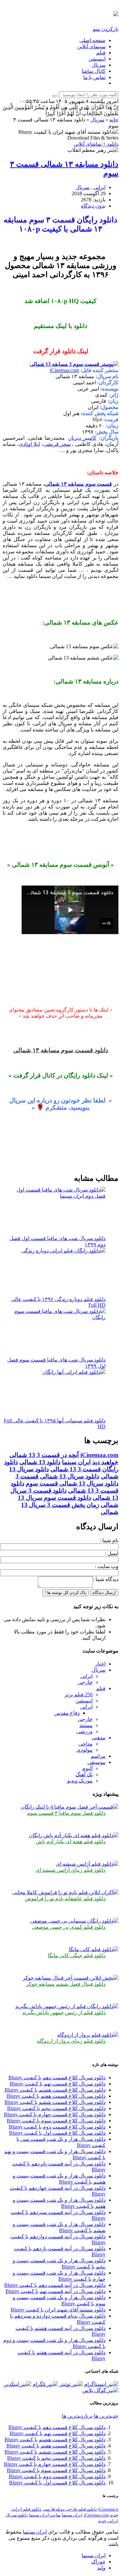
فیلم (101, 53)
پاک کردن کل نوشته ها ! (66, 1593)
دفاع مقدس (67, 1713)
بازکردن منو (106, 29)
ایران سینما (76, 1462)
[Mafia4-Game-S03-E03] (70, 1807)
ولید (101, 2568)
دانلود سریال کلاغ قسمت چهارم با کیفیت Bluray (55, 2114)
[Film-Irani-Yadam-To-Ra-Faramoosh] (65, 1892)
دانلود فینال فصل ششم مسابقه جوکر (66, 1984)
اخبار (100, 1664)
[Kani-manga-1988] (94, 1949)
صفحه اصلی (92, 40)
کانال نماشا (94, 71)
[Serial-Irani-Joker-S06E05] (71, 1978)
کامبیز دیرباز (83, 438)
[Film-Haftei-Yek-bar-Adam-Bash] (74, 1835)
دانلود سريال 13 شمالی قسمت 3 (57, 1476)
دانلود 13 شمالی (40, 1462)
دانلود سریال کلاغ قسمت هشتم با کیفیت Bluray (55, 2090)
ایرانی (99, 187)
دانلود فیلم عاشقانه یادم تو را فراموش (65, 1898)
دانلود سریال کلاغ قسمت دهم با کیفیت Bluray (57, 2078)
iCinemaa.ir (108, 2509)
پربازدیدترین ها (77, 2416)
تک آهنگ (84, 1774)
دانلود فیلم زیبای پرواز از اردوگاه (71, 2041)
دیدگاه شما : (106, 1579)
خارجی (85, 1682)
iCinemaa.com (64, 370)
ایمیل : (112, 1553)
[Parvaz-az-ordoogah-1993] (88, 2035)
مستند (86, 1725)
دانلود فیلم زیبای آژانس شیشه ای (71, 1870)
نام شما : (109, 1540)
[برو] (55, 96)
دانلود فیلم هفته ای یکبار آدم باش (71, 1842)
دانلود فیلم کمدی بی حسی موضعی (69, 1927)
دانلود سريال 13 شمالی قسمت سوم (72, 1483)
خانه (114, 120)
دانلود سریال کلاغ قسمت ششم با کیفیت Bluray (55, 2102)
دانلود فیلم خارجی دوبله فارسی (70, 2509)
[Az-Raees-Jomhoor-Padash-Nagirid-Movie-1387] (67, 2006)
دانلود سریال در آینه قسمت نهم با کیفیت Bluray (55, 2291)
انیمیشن (97, 59)
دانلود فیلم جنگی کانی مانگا (77, 1955)
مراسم (98, 1756)
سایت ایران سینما (45, 2515)
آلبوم (87, 1768)
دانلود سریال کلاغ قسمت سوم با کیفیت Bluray (56, 2121)
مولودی (85, 1750)
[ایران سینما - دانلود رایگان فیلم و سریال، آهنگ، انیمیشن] (116, 13)
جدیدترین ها (106, 2416)
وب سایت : (107, 1566)
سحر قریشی (57, 444)
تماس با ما (94, 77)
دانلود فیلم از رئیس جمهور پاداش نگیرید (64, 2012)
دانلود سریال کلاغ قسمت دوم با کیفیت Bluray (57, 2127)
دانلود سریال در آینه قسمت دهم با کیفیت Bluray (55, 2285)
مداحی (86, 1744)
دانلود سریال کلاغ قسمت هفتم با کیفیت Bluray (56, 2096)
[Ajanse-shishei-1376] (87, 1864)
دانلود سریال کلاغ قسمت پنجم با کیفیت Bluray (56, 2108)
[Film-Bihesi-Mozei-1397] (74, 1921)
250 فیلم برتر (79, 1695)
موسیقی (96, 1762)
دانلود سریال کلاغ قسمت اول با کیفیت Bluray (57, 2133)
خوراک (98, 2562)
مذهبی (99, 1738)
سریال (99, 65)
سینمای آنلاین (91, 46)
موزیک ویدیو (80, 1781)
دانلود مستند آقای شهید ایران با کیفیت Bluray (58, 2310)
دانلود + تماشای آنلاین (96, 144)
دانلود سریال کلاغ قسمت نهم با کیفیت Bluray (58, 2084)
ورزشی (85, 1731)
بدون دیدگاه (93, 206)
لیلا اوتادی (29, 444)
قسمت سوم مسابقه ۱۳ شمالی (79, 484)
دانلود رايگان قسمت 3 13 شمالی (61, 1466)
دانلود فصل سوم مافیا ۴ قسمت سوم (66, 1813)
